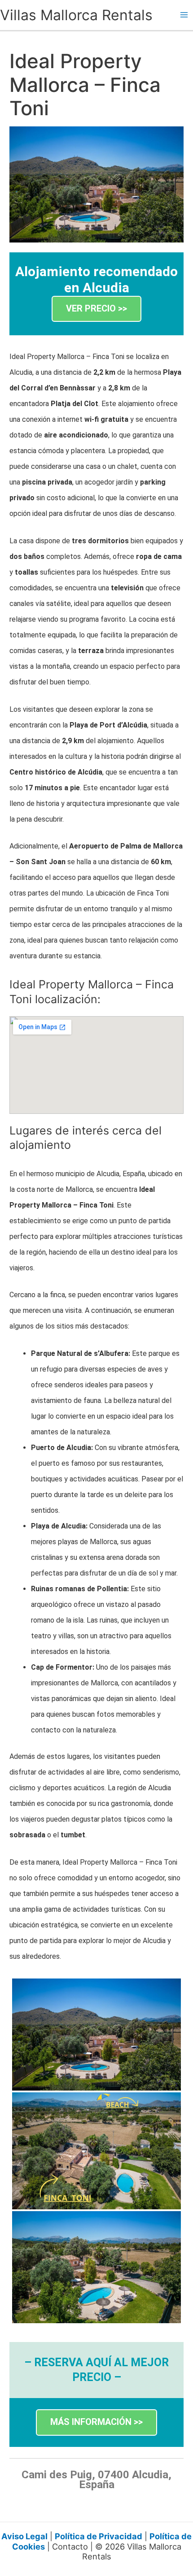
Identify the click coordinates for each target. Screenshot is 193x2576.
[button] (96, 309)
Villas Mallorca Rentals (76, 15)
